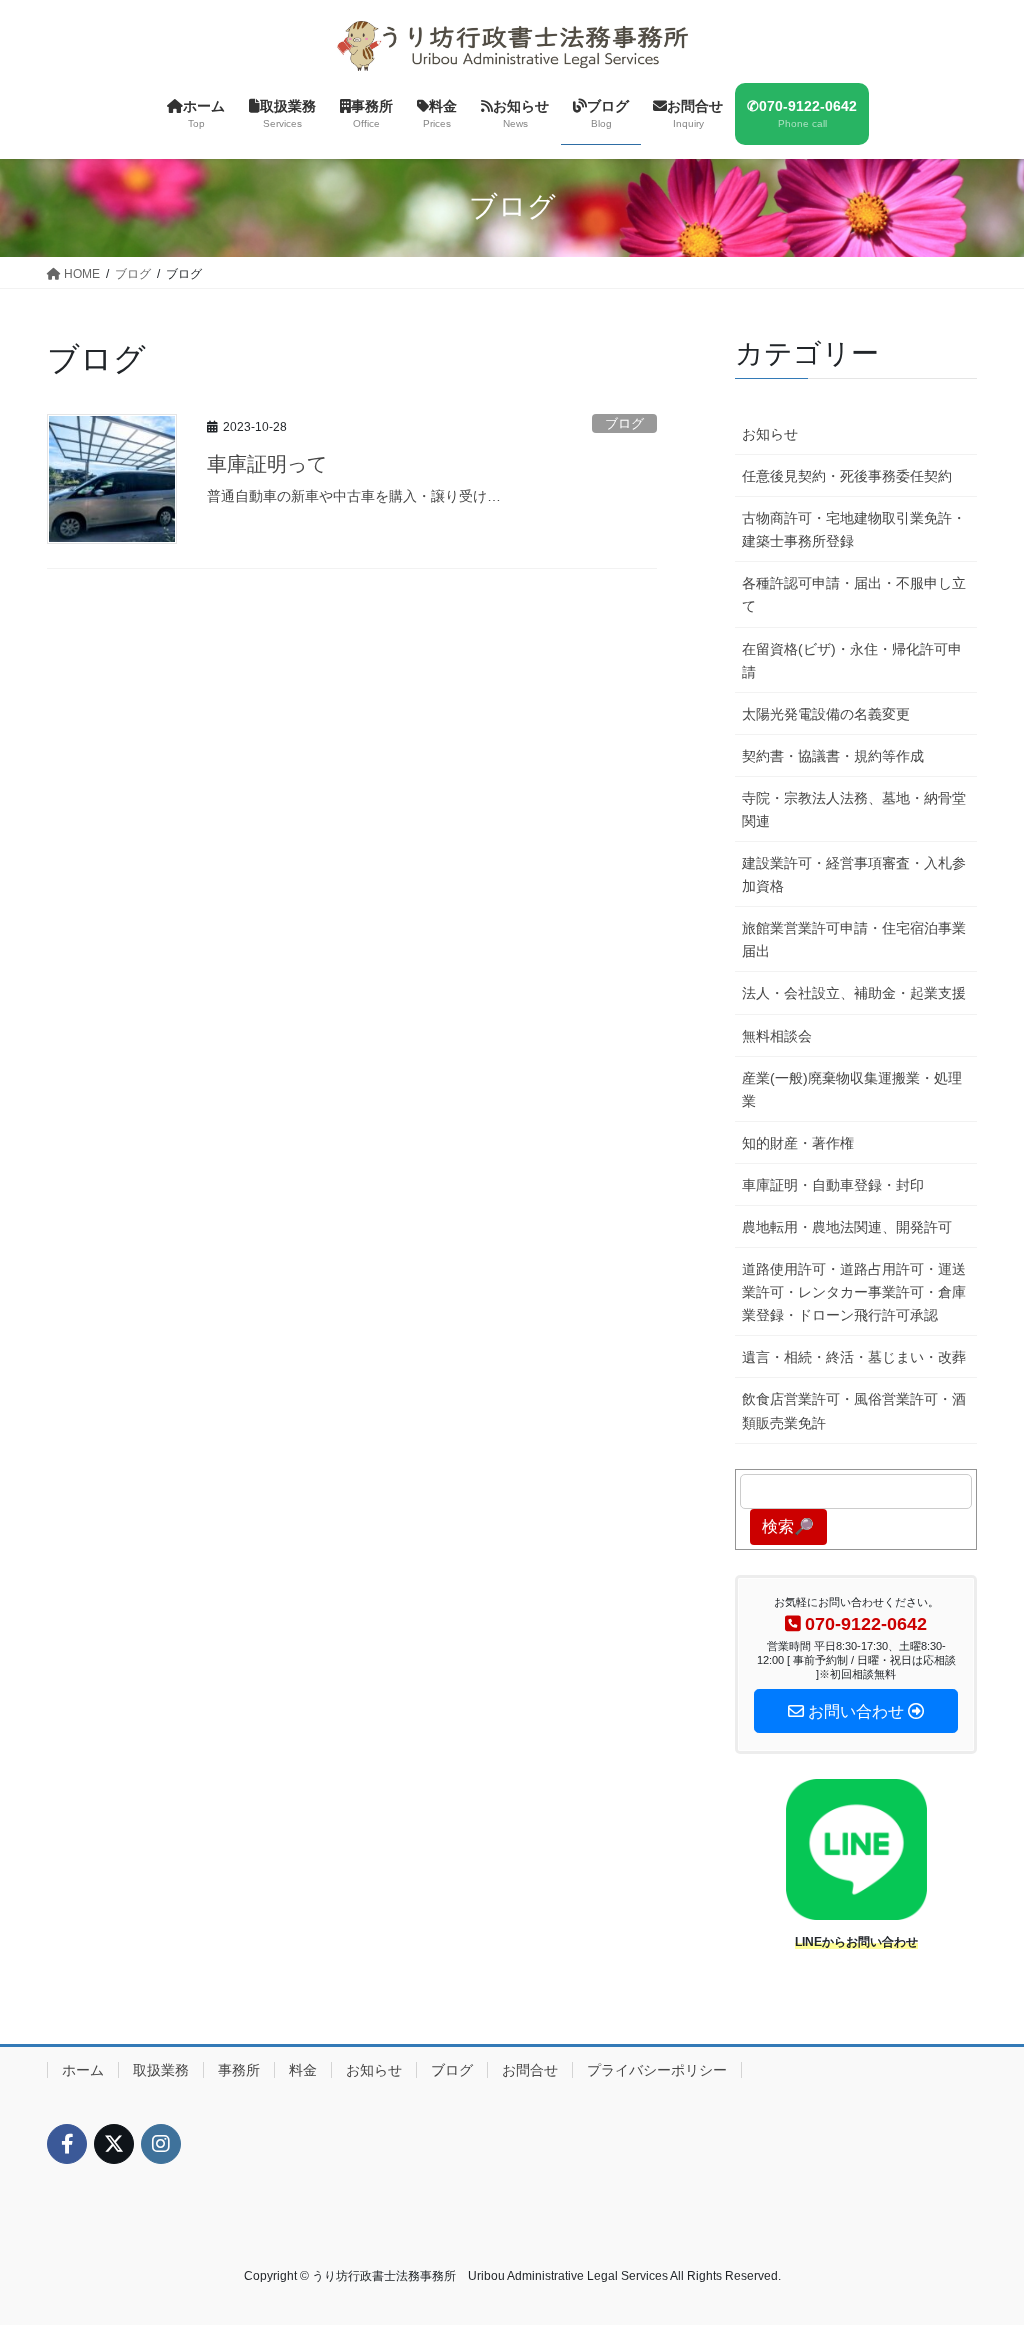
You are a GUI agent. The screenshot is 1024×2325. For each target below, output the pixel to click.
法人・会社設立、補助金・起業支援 (854, 993)
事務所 (239, 2070)
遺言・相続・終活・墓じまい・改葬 (854, 1357)
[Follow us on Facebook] (67, 2144)
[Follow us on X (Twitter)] (114, 2144)
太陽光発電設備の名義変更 (826, 714)
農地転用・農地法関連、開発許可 (847, 1227)
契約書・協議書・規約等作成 (833, 756)
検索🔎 (788, 1526)
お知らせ (770, 434)
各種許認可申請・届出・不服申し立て (854, 594)
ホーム (83, 2070)
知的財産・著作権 (798, 1143)
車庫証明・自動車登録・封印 (833, 1185)
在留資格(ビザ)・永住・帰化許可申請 (852, 660)
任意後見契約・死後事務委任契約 (847, 476)
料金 (303, 2070)
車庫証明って (267, 464)
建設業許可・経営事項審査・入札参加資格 (854, 874)
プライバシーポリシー (657, 2070)
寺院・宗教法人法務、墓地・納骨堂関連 (854, 809)
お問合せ (530, 2070)
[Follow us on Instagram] (161, 2144)
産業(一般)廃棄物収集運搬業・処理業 (852, 1089)
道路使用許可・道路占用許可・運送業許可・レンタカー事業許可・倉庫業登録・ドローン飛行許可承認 (854, 1292)
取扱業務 (161, 2070)
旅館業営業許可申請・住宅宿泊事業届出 (854, 939)
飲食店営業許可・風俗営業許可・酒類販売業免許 (854, 1410)
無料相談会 (777, 1036)
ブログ (624, 423)
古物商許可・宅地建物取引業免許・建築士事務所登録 (854, 529)
